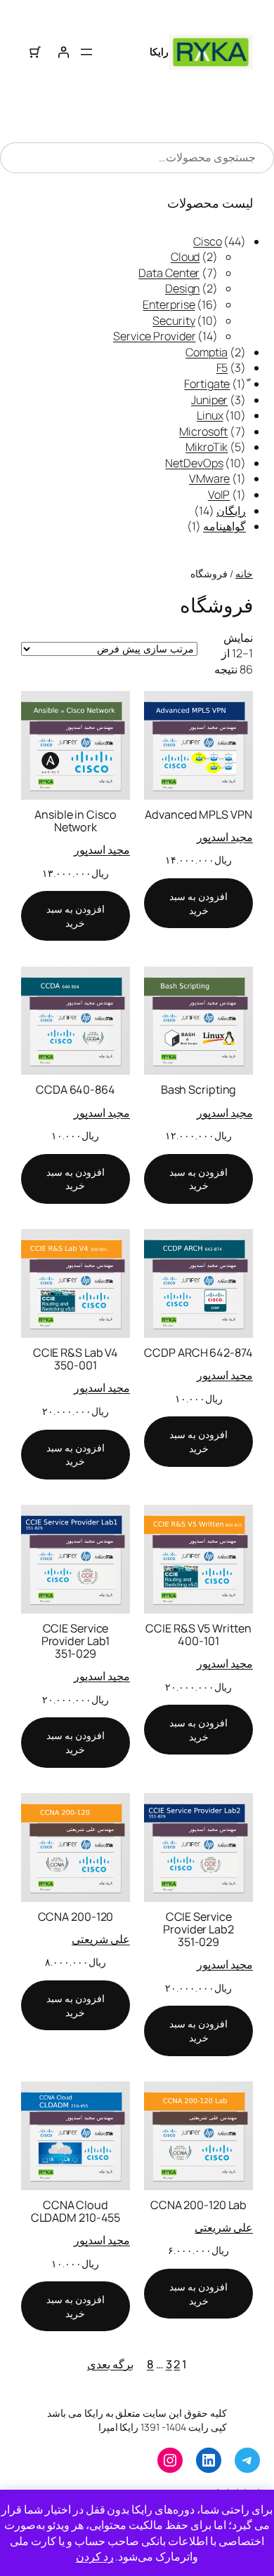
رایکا (159, 52)
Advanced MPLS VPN (198, 814)
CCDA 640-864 (76, 1089)
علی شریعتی (101, 1939)
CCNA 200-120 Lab (198, 2205)
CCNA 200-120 (76, 1917)
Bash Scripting (199, 1089)
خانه (244, 573)
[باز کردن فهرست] (86, 52)
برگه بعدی (110, 2364)
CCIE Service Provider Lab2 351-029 (198, 1929)
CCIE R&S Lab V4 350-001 (76, 1359)
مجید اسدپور (225, 837)
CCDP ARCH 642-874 (198, 1353)
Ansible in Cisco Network (75, 821)
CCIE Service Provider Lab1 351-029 (76, 1641)
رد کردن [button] (95, 2556)
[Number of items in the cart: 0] (35, 52)
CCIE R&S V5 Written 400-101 (198, 1635)
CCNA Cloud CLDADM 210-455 (76, 2211)
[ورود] (63, 52)
